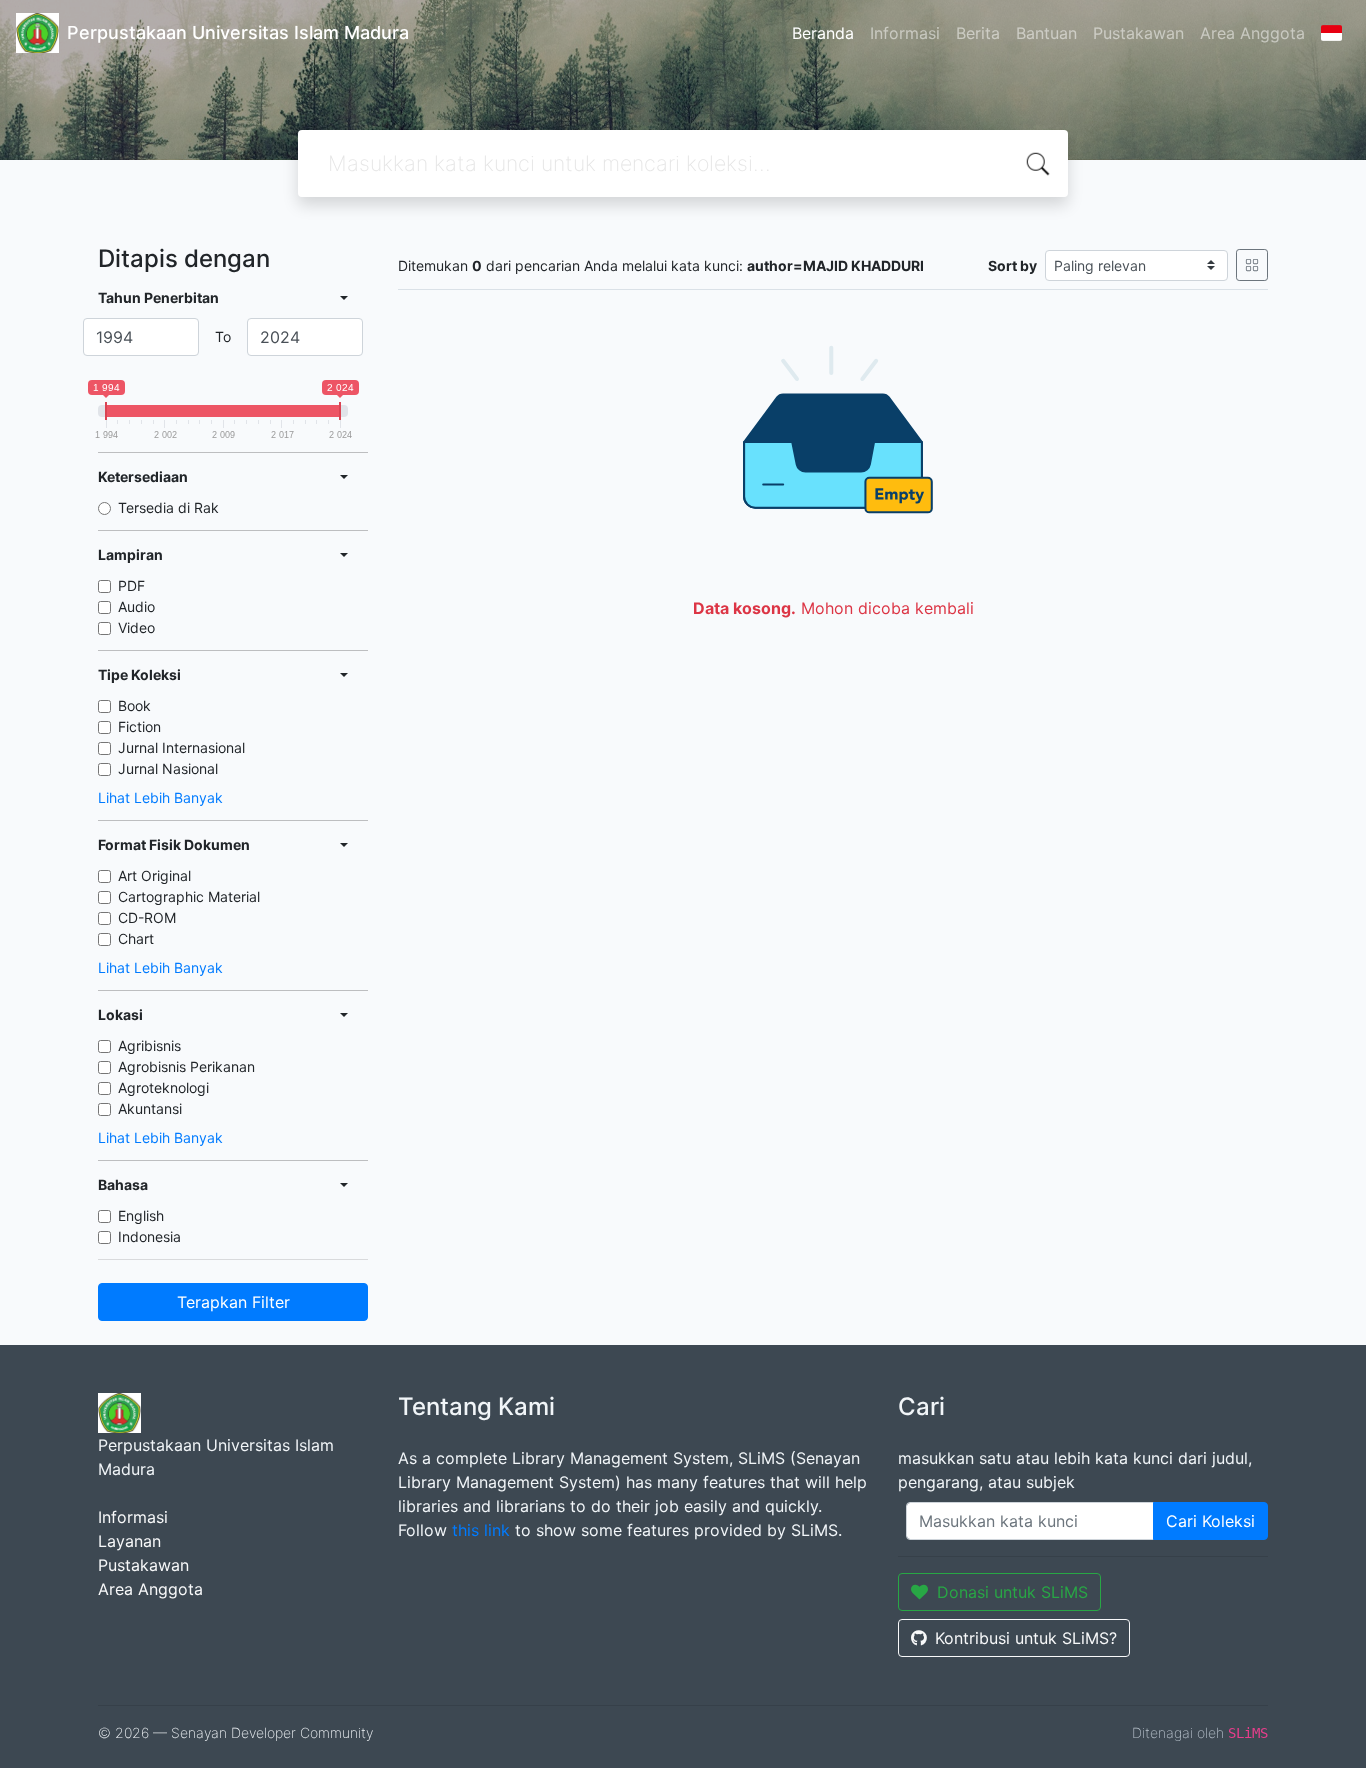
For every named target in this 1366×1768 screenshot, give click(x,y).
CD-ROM (147, 917)
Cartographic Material (189, 896)
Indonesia (149, 1236)
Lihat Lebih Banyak (160, 797)
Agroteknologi (163, 1087)
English (141, 1215)
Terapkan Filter (233, 1302)
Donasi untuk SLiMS (1012, 1592)
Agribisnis (149, 1045)
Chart (136, 938)
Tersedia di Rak (168, 507)
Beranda (823, 33)
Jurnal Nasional (168, 768)
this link (481, 1530)
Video (136, 627)
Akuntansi (150, 1108)
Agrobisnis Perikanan (186, 1066)
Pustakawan (1138, 33)
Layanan (129, 1541)
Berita (978, 33)
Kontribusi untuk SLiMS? (1026, 1638)
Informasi (905, 33)
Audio (136, 606)
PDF (131, 585)
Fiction (139, 726)
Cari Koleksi (1210, 1521)
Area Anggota (1252, 33)
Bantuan (1046, 33)
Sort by (1012, 265)
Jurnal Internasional (181, 747)
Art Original (154, 875)
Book (134, 705)
